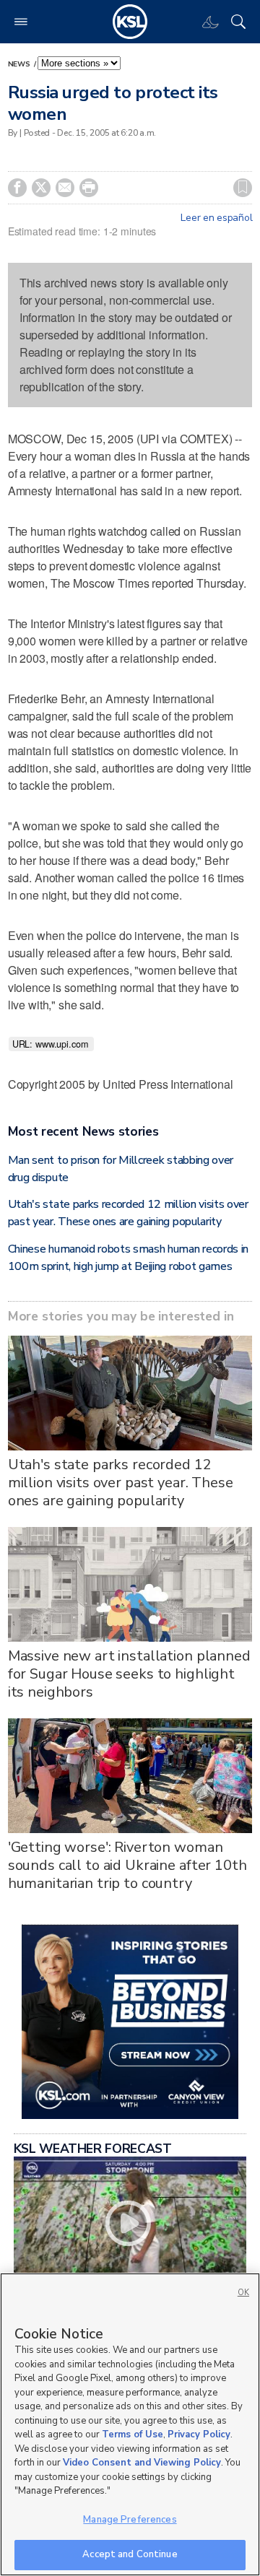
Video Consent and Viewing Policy (142, 2463)
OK (243, 2293)
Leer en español (216, 218)
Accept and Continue (130, 2554)
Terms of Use (133, 2434)
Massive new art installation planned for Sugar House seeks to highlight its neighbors (129, 1674)
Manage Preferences (130, 2520)
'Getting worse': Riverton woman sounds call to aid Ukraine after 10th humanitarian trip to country (127, 1865)
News (20, 64)
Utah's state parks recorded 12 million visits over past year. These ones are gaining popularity (121, 1483)
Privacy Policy (199, 2434)
